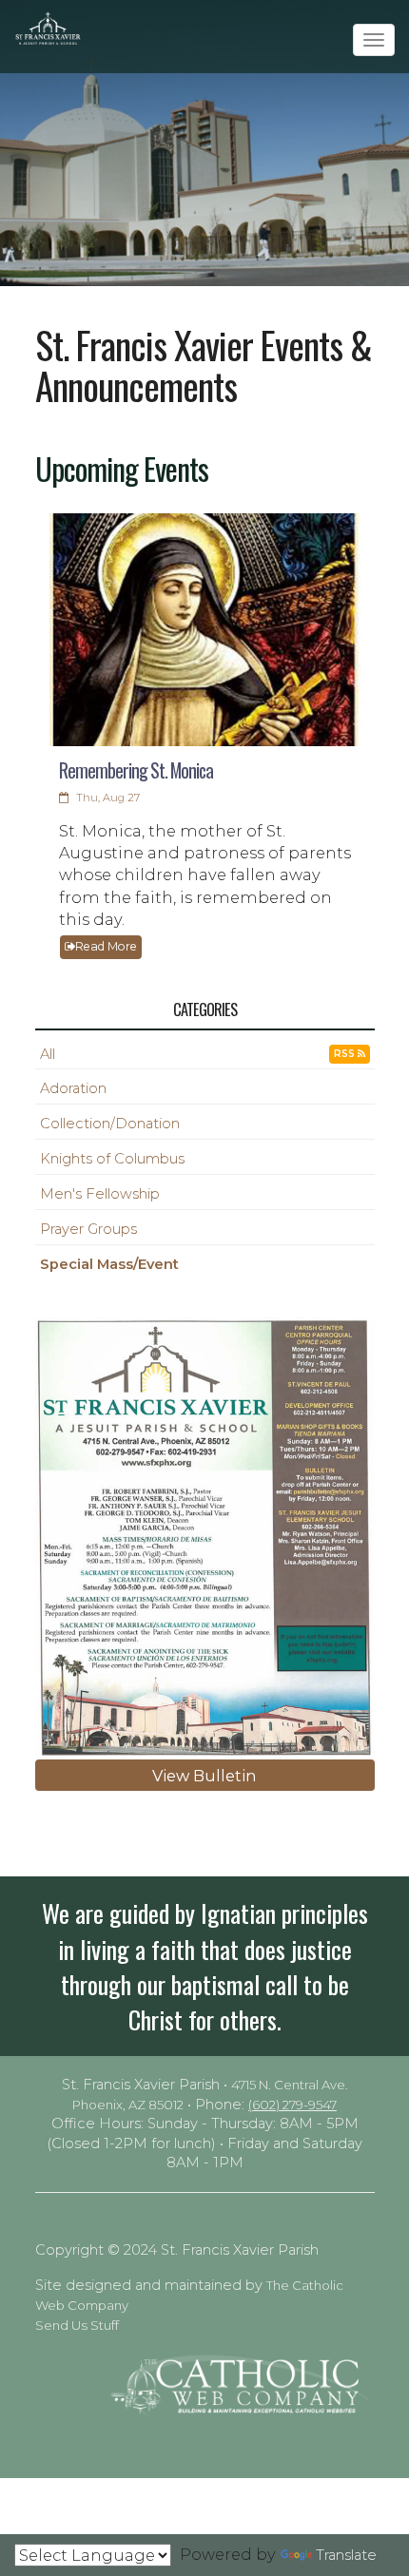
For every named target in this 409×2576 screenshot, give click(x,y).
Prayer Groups (88, 1229)
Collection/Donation (110, 1124)
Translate (346, 2555)
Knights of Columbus (112, 1159)
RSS (346, 1054)
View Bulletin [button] (204, 1776)
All (48, 1054)
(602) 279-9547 (292, 2105)
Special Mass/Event (109, 1264)
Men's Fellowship (100, 1194)
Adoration (73, 1088)
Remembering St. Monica (136, 770)
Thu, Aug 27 (107, 798)
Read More (106, 946)
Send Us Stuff (77, 2325)
